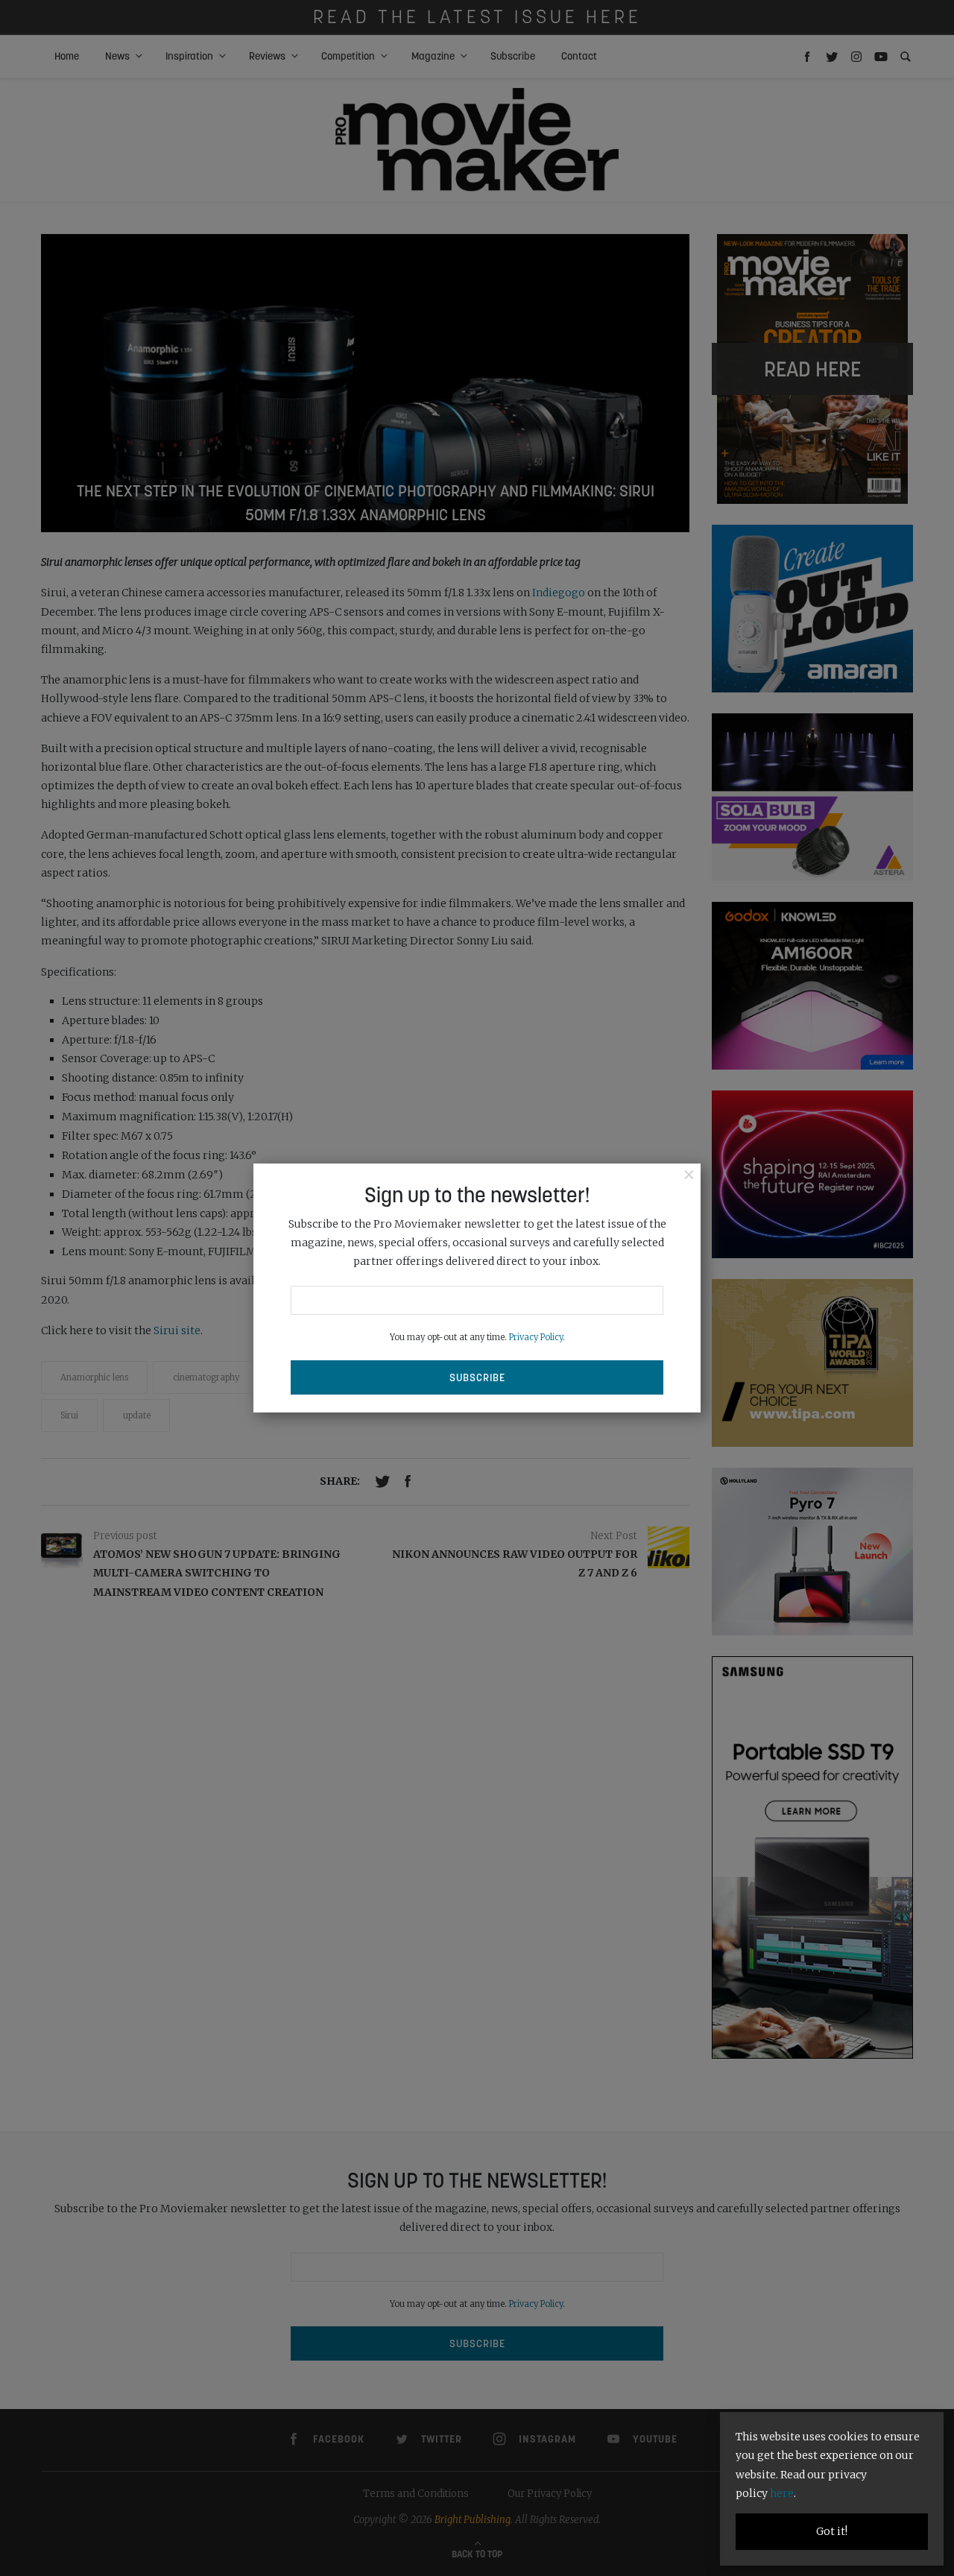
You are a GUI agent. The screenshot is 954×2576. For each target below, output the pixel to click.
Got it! (832, 2531)
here (782, 2493)
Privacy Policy (536, 1337)
